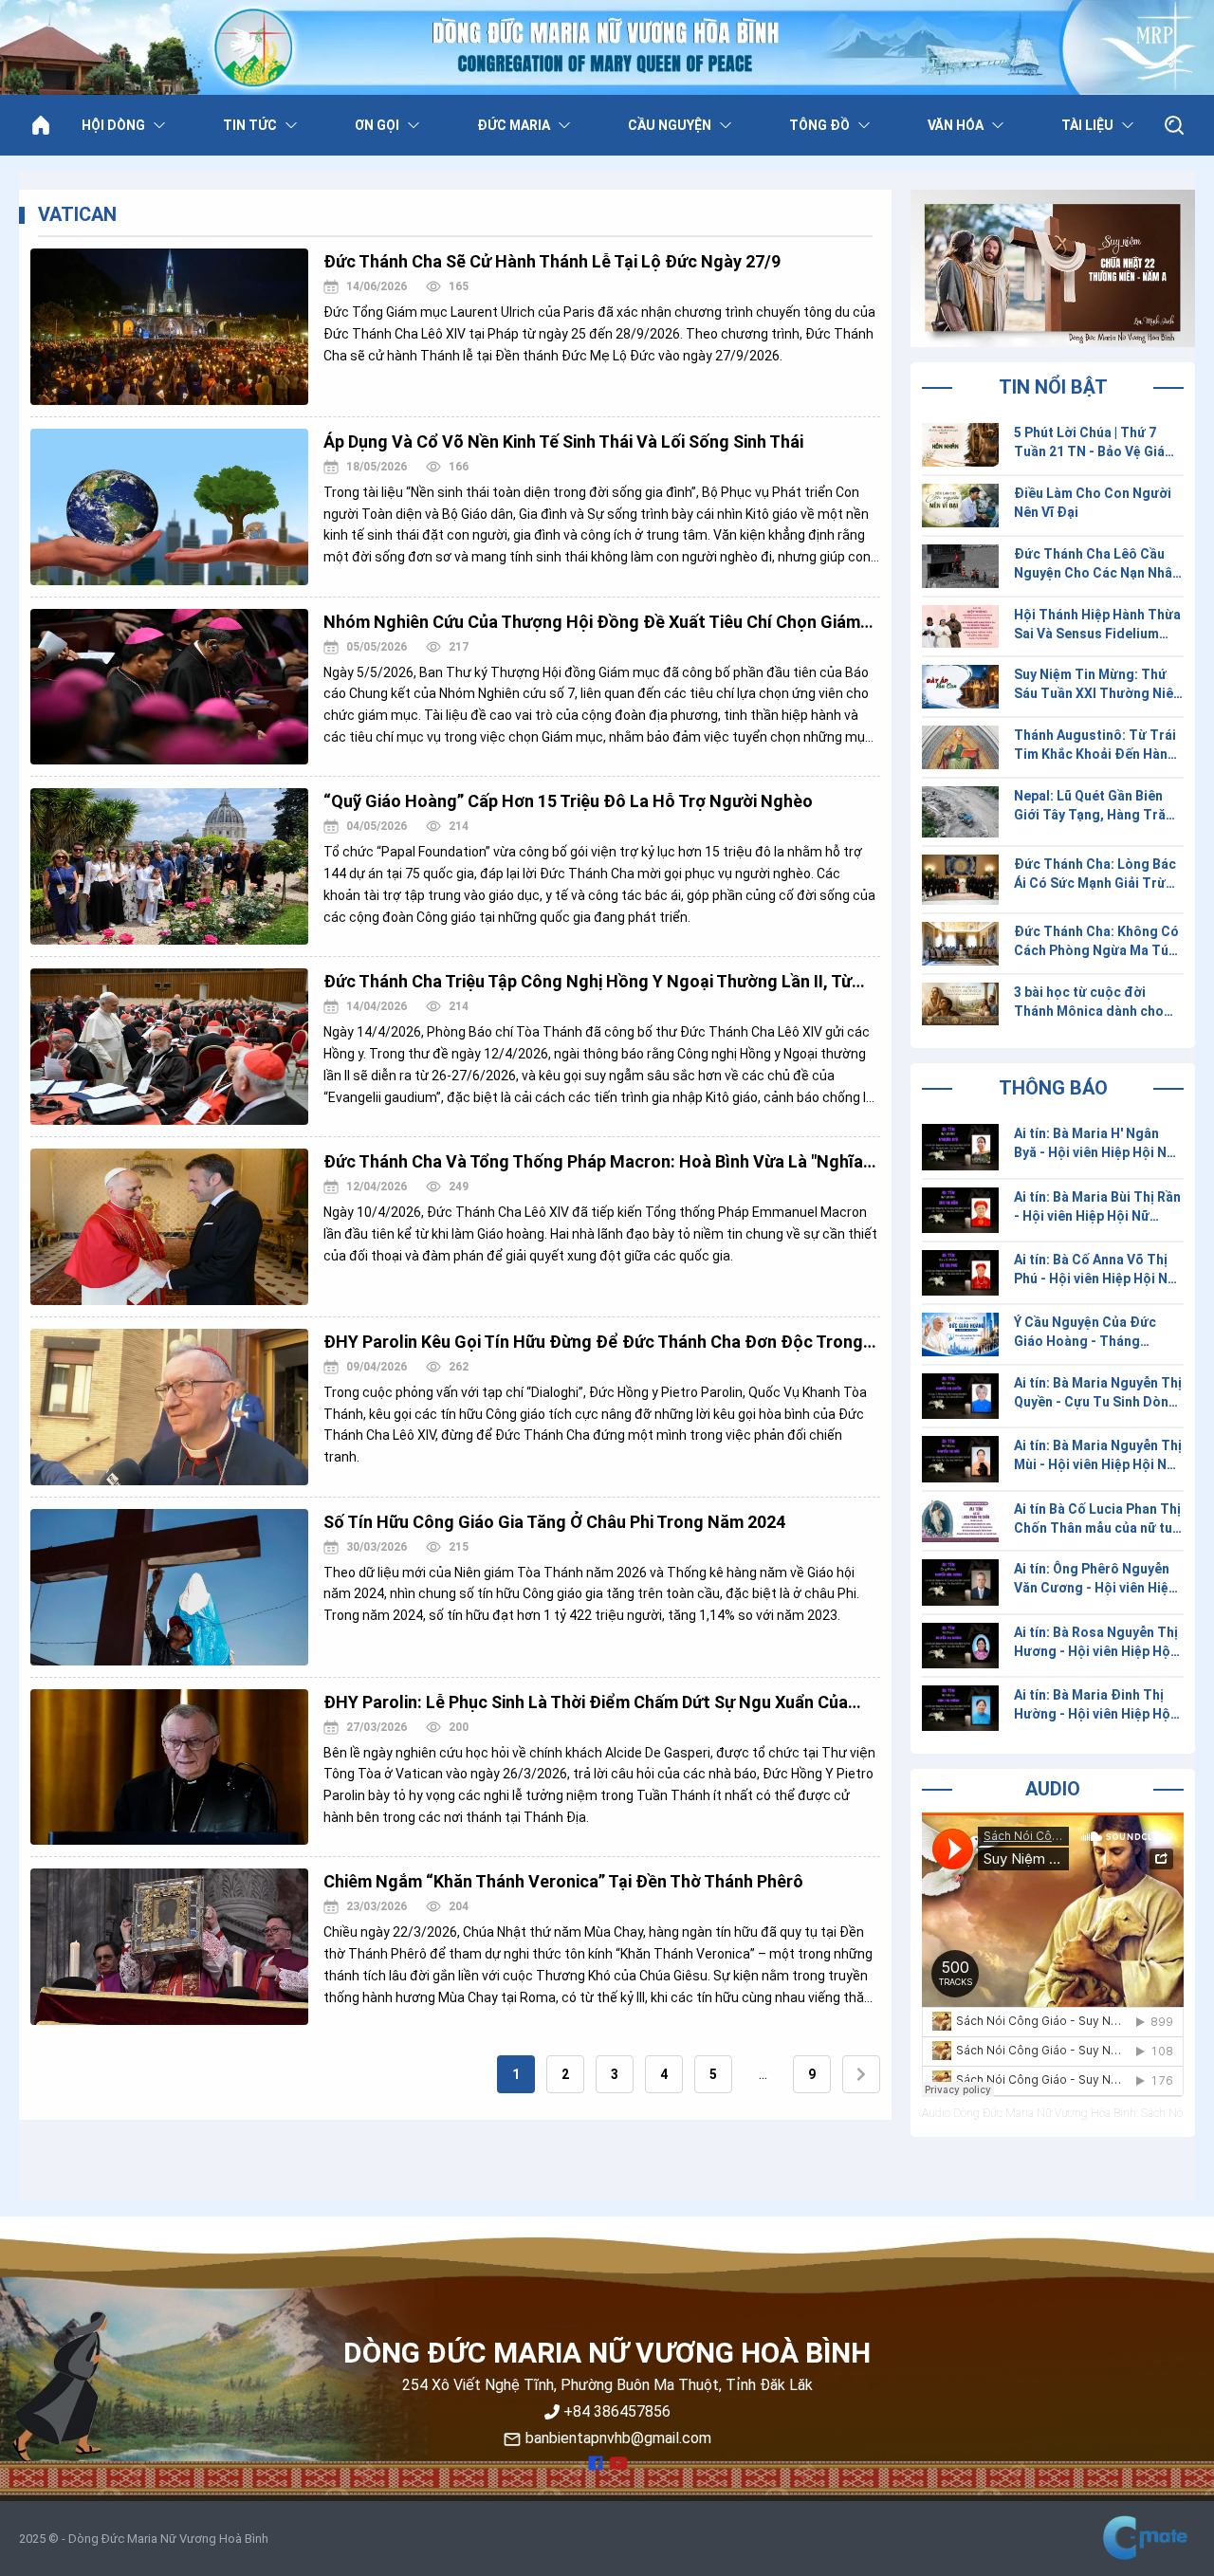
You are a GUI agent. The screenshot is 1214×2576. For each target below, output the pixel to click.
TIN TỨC (250, 125)
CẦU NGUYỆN (670, 125)
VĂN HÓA (956, 125)
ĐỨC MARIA (514, 125)
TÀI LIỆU (1087, 125)
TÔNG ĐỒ (819, 125)
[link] (516, 2074)
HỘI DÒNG (113, 125)
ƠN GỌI (377, 125)
